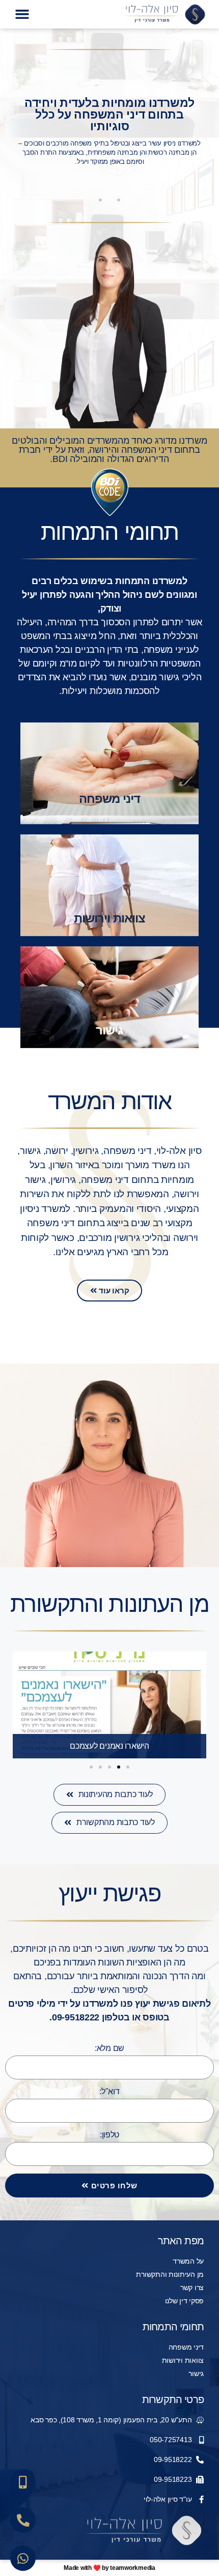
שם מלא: (109, 2048)
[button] (22, 14)
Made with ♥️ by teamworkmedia (109, 2568)
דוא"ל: (109, 2091)
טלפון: (109, 2135)
